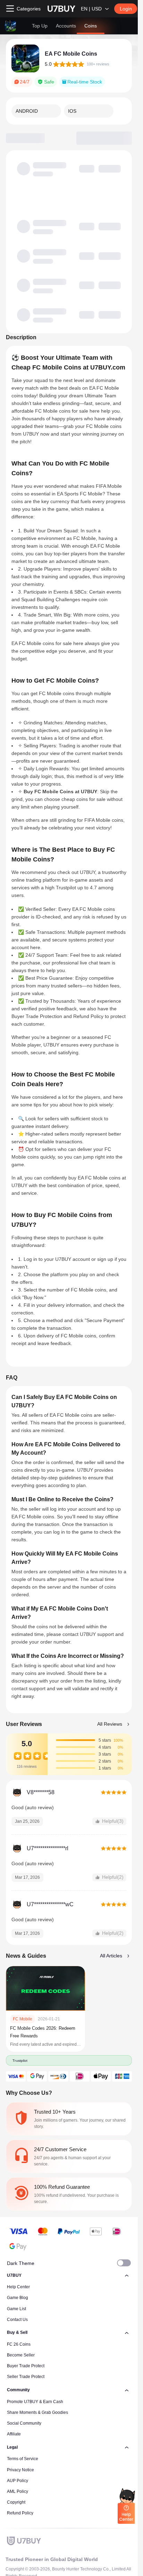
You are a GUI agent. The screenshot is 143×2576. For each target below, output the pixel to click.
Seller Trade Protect (26, 2377)
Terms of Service (23, 2459)
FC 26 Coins (19, 2344)
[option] (36, 111)
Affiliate (14, 2434)
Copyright (16, 2502)
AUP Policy (18, 2481)
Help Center (18, 2287)
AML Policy (18, 2491)
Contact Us (17, 2320)
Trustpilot (20, 2060)
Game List (16, 2309)
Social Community (24, 2423)
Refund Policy (20, 2513)
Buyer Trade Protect (26, 2366)
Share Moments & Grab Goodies (37, 2412)
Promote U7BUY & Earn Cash (35, 2402)
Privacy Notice (20, 2470)
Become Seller (21, 2355)
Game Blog (18, 2298)
